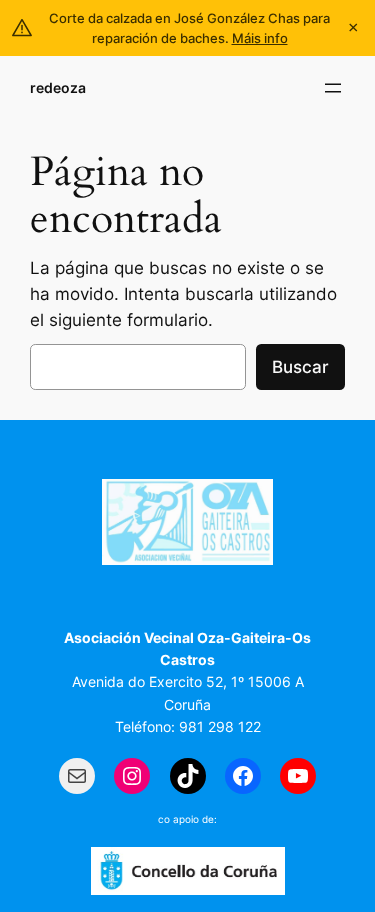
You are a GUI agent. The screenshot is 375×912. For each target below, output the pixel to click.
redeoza (58, 87)
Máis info (260, 38)
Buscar (300, 367)
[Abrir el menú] (333, 88)
